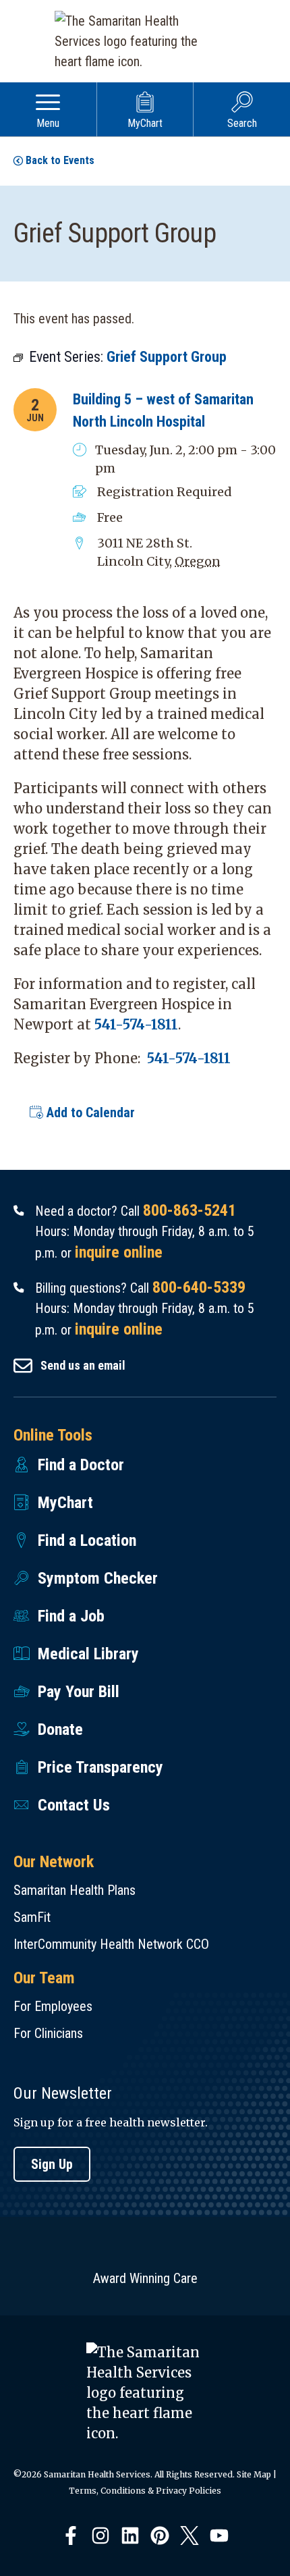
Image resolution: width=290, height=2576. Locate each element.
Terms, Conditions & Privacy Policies (145, 2491)
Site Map (254, 2474)
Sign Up (52, 2164)
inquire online (119, 1252)
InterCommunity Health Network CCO (111, 1944)
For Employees (53, 2006)
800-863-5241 (190, 1210)
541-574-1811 (136, 1024)
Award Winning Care (145, 2278)
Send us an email (83, 1365)
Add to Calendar (89, 1112)
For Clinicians (48, 2033)
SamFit (32, 1917)
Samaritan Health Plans (75, 1890)
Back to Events (60, 160)
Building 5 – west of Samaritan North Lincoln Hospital (163, 410)
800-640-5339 (199, 1287)
